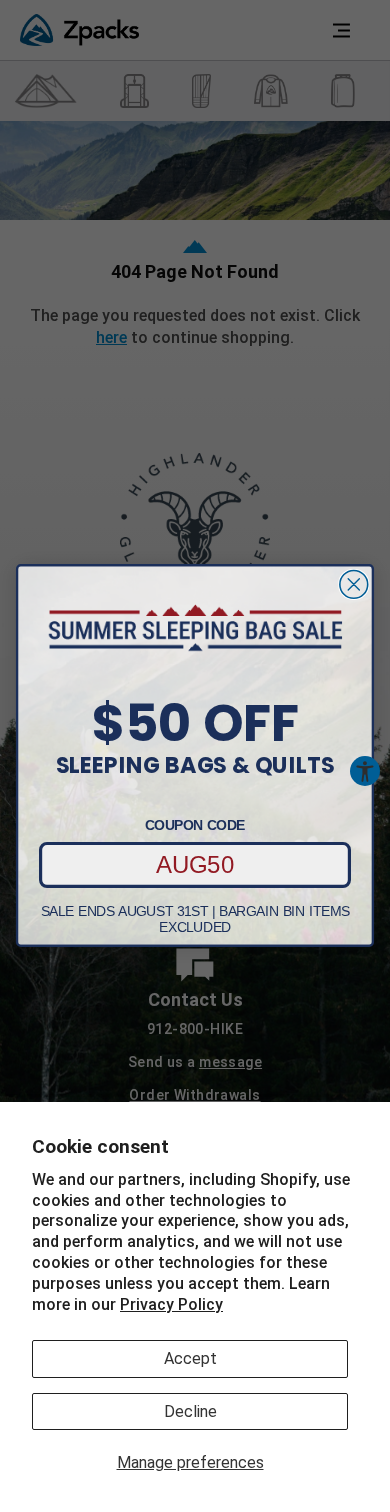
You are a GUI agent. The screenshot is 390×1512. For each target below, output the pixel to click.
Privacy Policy (171, 1304)
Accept (190, 1358)
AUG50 (195, 865)
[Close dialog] (354, 585)
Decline (190, 1411)
